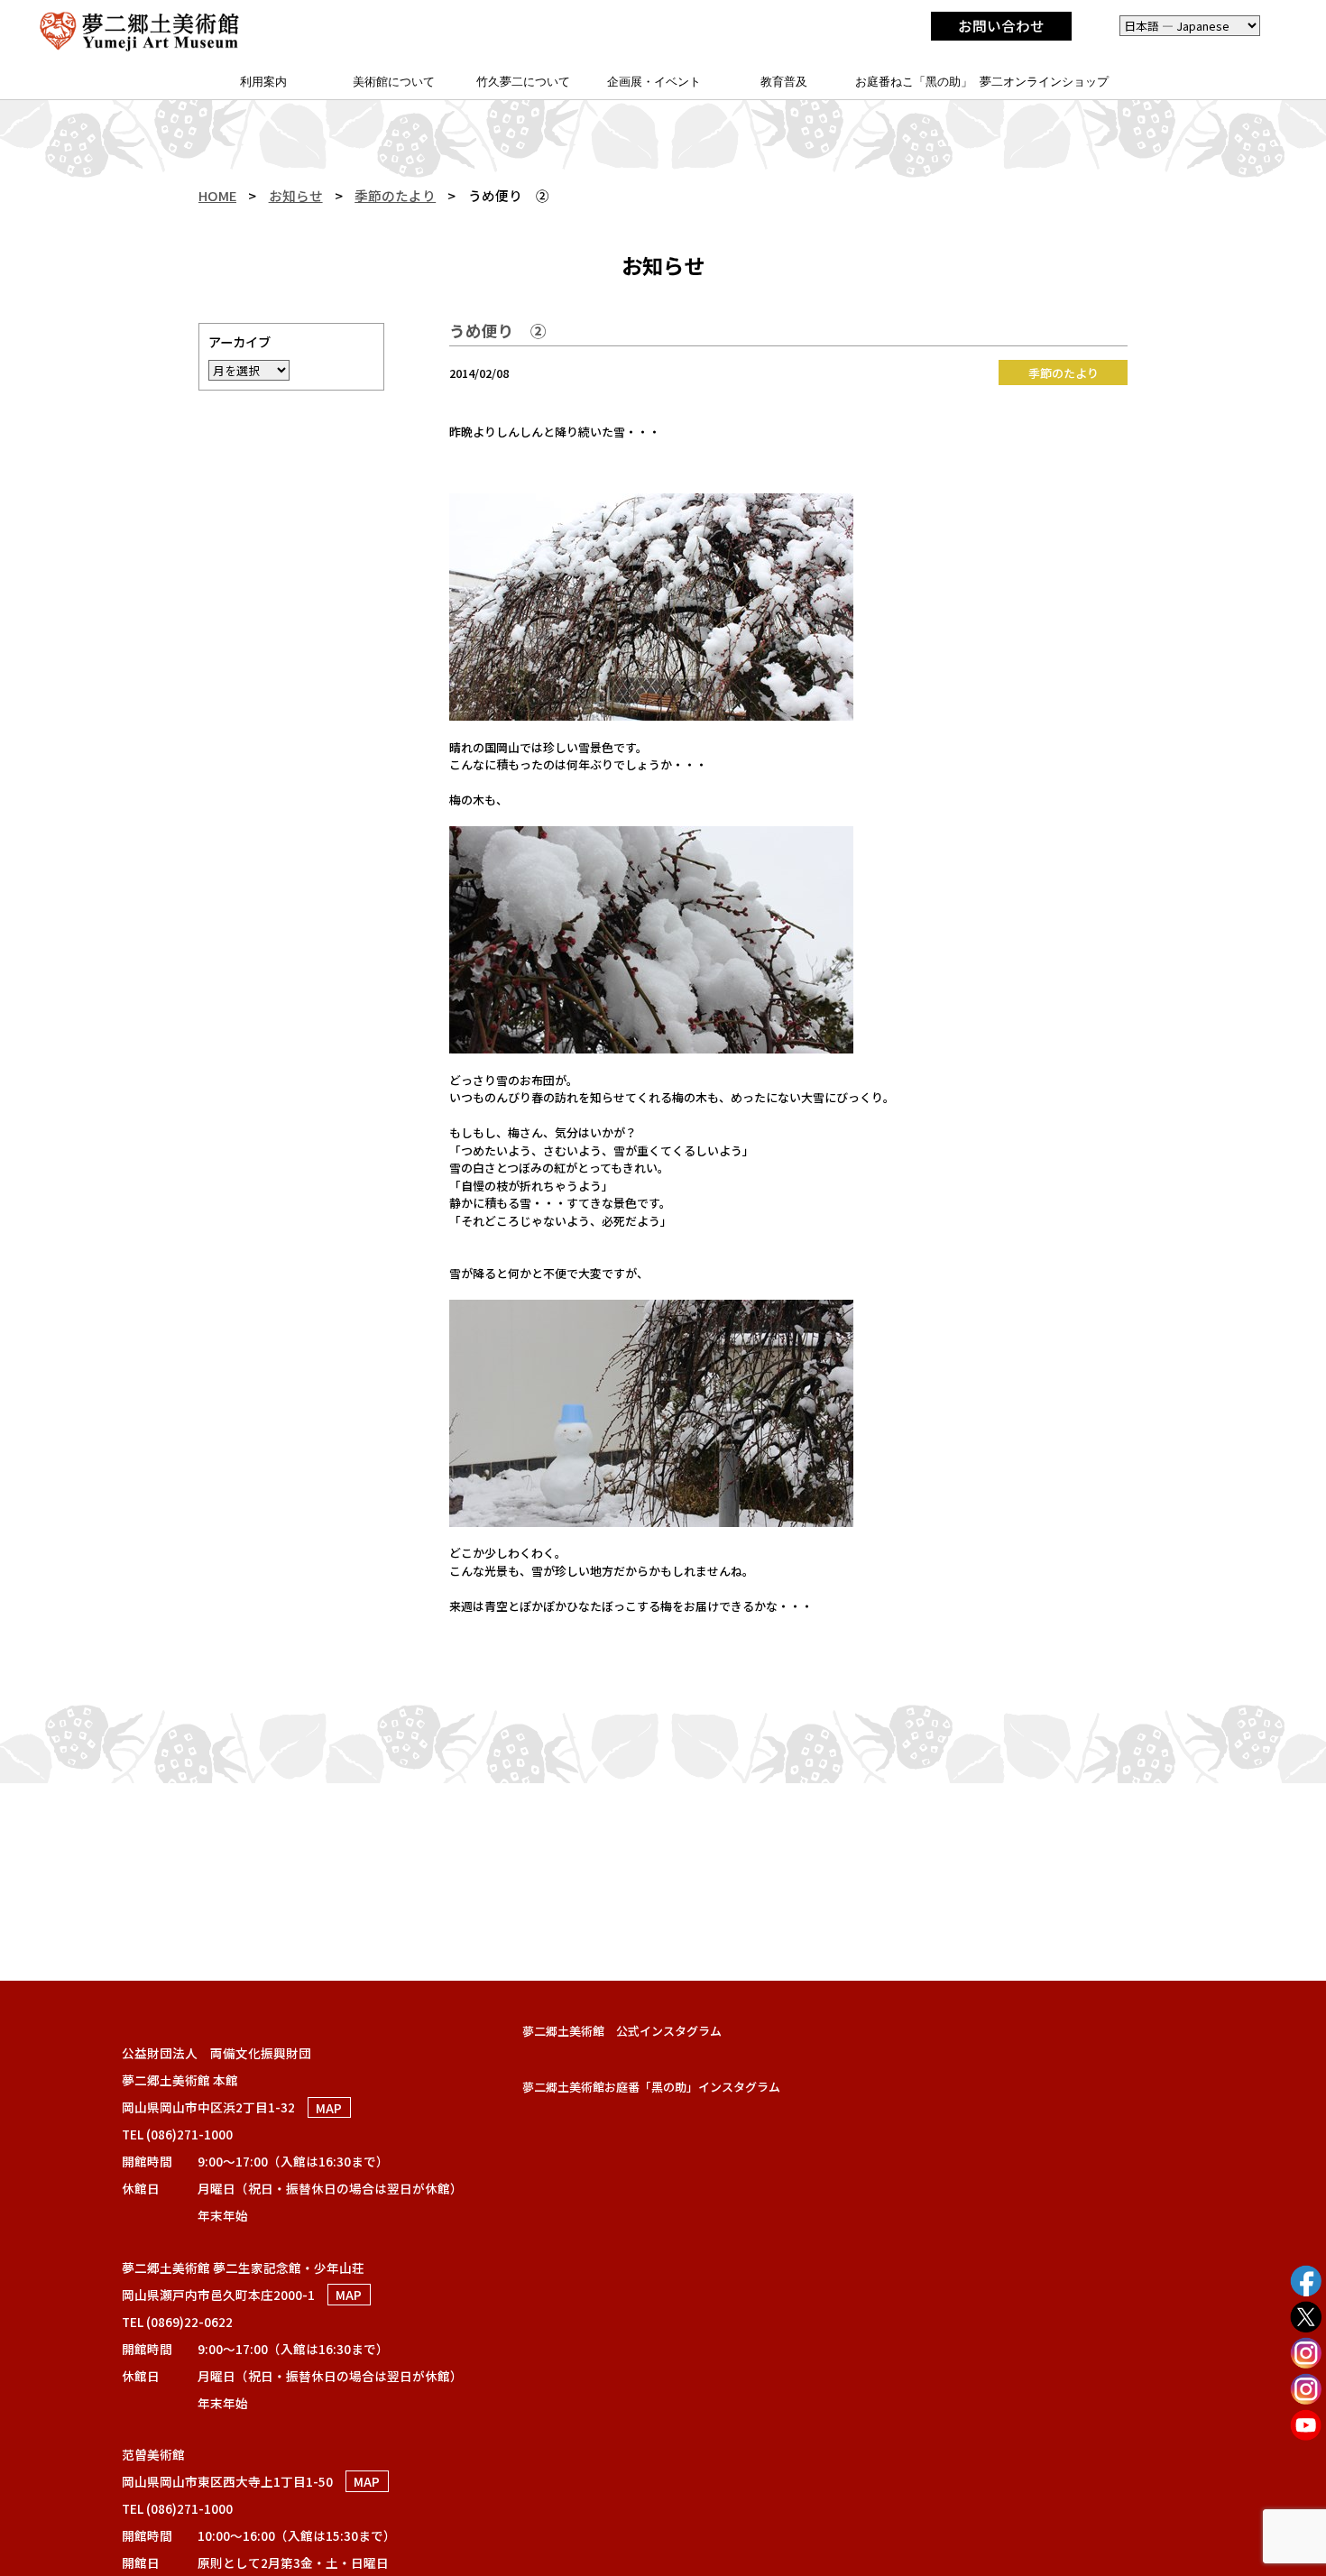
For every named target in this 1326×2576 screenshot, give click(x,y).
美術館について (394, 82)
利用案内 (263, 82)
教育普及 (784, 82)
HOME (217, 195)
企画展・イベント (654, 82)
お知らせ (296, 195)
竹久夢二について (523, 82)
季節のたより (395, 195)
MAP (329, 2107)
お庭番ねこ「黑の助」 (914, 82)
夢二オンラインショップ (1044, 82)
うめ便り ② (498, 331)
